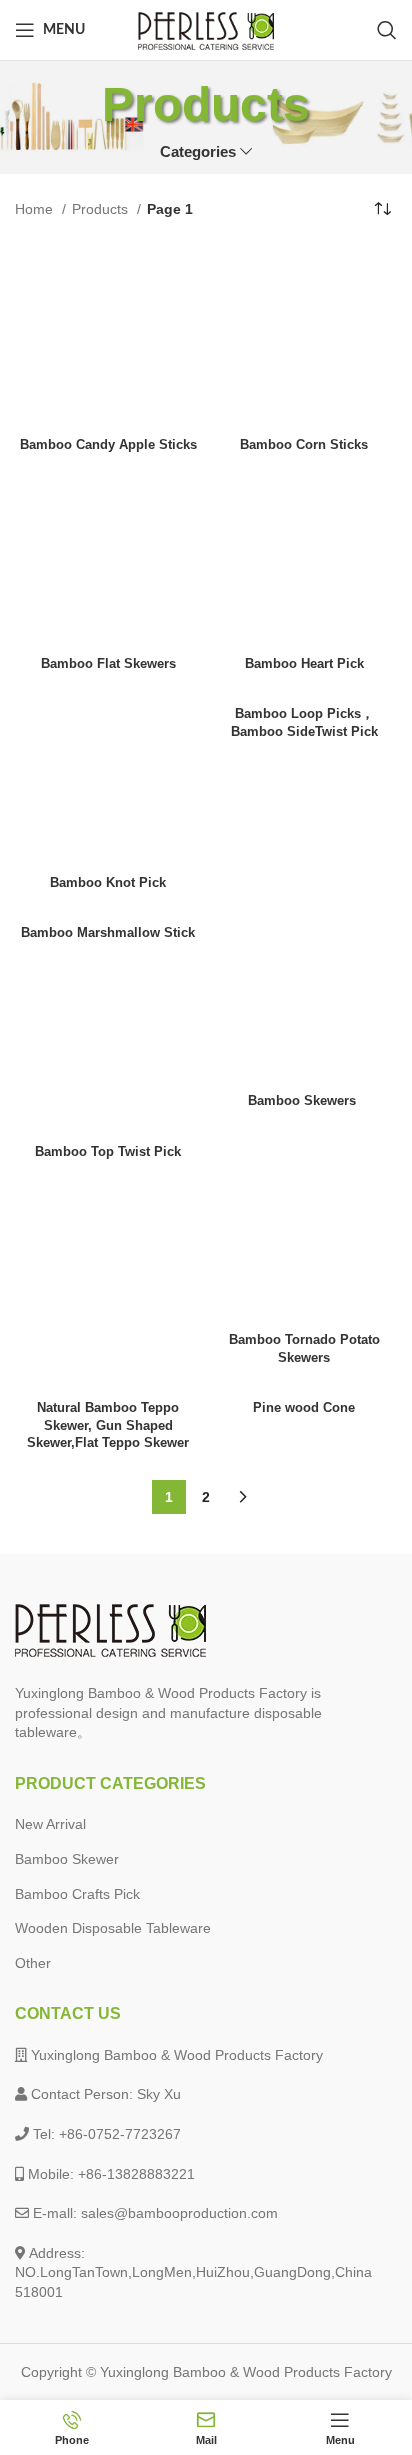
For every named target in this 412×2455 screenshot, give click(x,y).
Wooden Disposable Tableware (113, 1928)
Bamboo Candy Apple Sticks (108, 445)
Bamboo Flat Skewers (108, 664)
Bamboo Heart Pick (304, 664)
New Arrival (50, 1824)
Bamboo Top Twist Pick (108, 1152)
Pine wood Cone (304, 1408)
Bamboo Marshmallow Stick (108, 933)
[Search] (387, 30)
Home (36, 209)
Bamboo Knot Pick (108, 883)
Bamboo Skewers (304, 1101)
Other (33, 1963)
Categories (198, 151)
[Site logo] (206, 29)
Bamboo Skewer (67, 1859)
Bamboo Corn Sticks (304, 445)
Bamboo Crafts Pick (77, 1894)
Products (102, 209)
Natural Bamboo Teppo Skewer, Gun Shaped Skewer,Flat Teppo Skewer (108, 1425)
